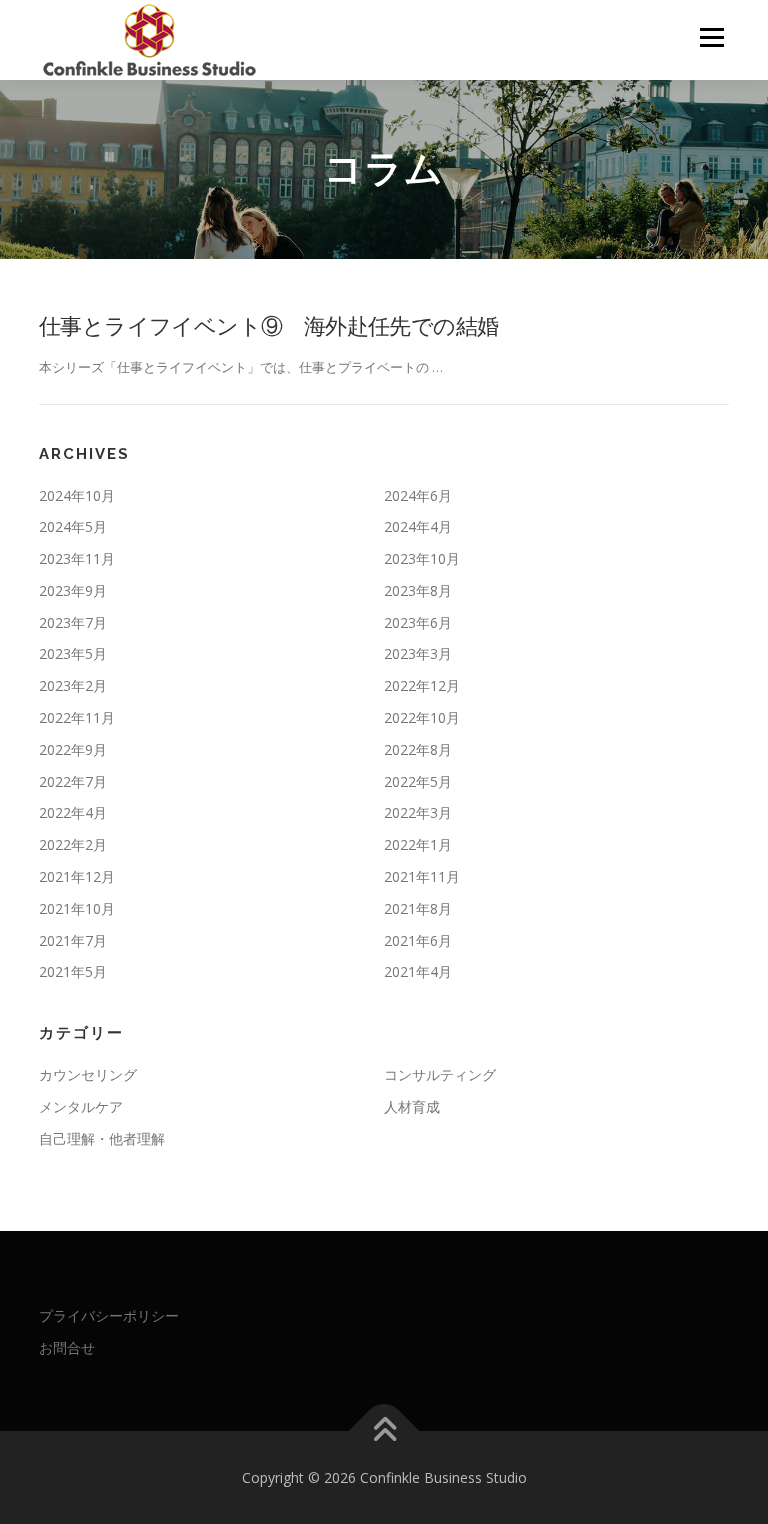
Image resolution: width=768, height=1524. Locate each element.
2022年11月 (77, 717)
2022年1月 (418, 844)
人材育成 (412, 1106)
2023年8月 (418, 590)
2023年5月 (73, 653)
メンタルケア (81, 1106)
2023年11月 (77, 558)
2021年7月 (73, 940)
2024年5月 (73, 526)
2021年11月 (422, 876)
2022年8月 (418, 749)
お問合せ (67, 1347)
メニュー (711, 37)
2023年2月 (73, 685)
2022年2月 (73, 844)
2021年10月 (77, 908)
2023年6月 (418, 622)
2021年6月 (418, 940)
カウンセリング (88, 1074)
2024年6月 (418, 495)
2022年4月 (73, 812)
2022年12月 (422, 685)
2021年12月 (77, 876)
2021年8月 (418, 908)
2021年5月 (73, 971)
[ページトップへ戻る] (384, 1430)
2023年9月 (73, 590)
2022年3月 (418, 812)
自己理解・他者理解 (102, 1138)
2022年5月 (418, 781)
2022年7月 (73, 781)
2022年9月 (73, 749)
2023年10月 (422, 558)
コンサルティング (440, 1074)
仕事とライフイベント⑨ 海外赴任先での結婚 (268, 325)
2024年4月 (418, 526)
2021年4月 (418, 971)
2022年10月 (422, 717)
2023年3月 (418, 653)
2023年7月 (73, 622)
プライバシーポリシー (109, 1315)
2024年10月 (77, 495)
